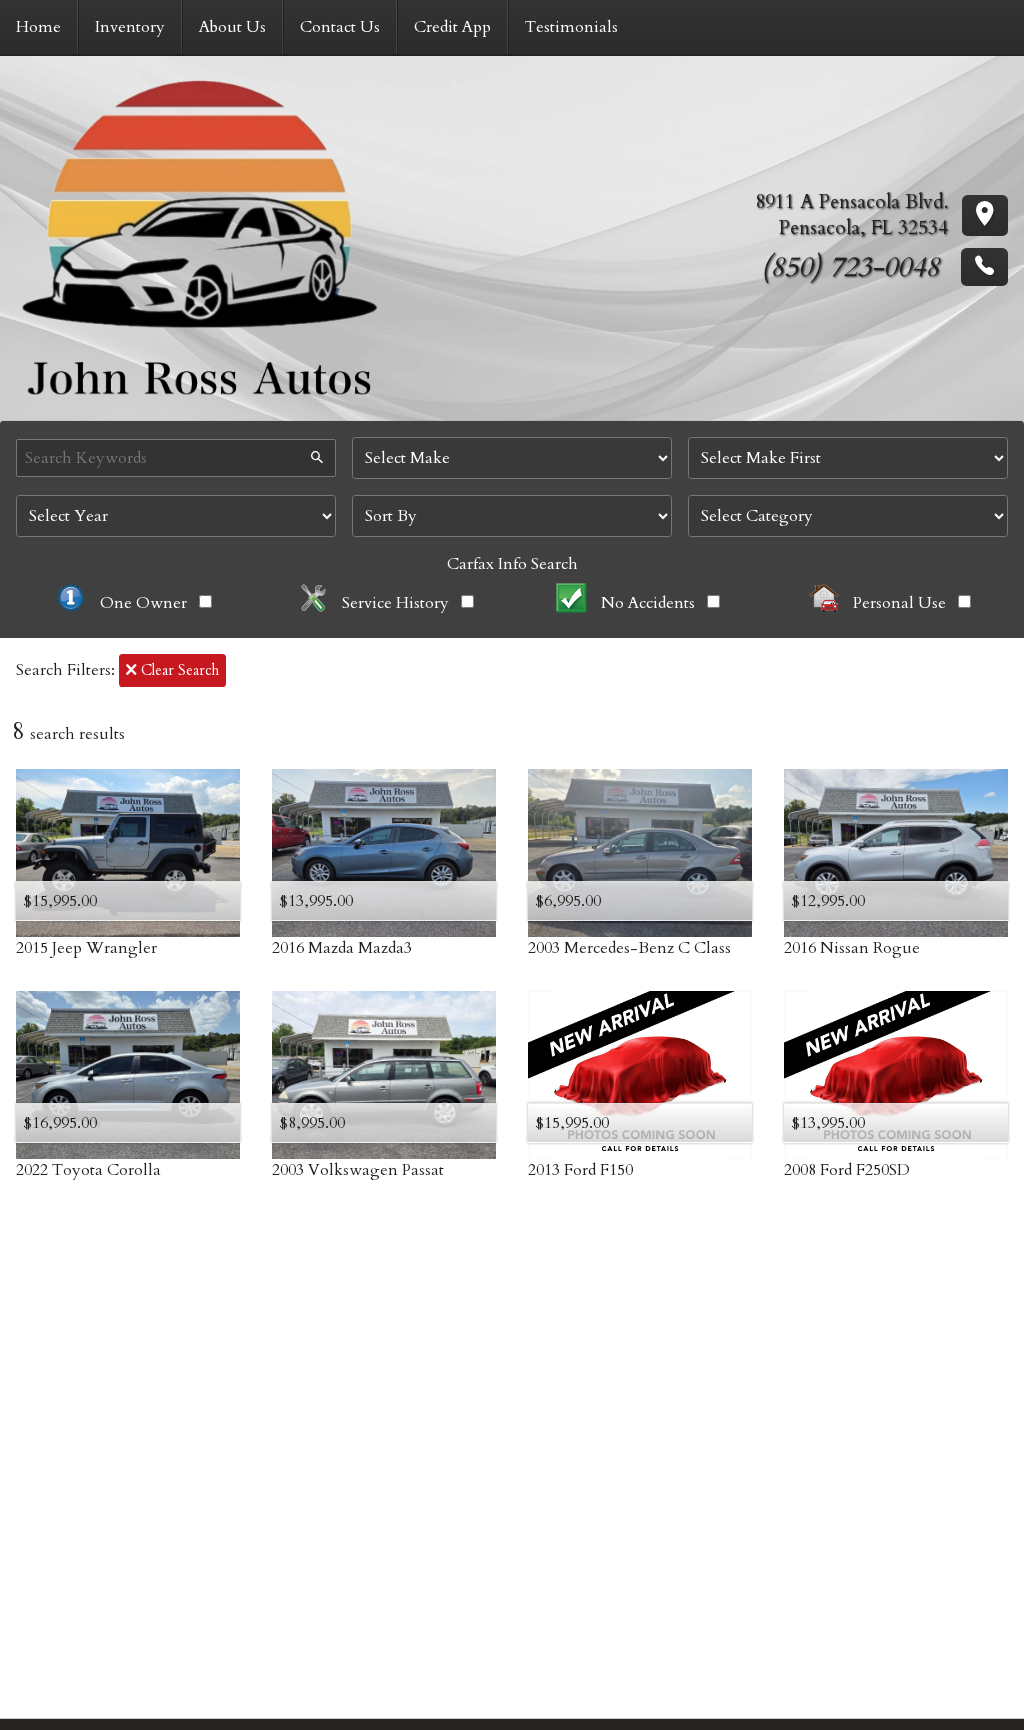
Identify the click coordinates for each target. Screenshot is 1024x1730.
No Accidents (648, 603)
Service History (395, 603)
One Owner (143, 603)
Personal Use (899, 603)
